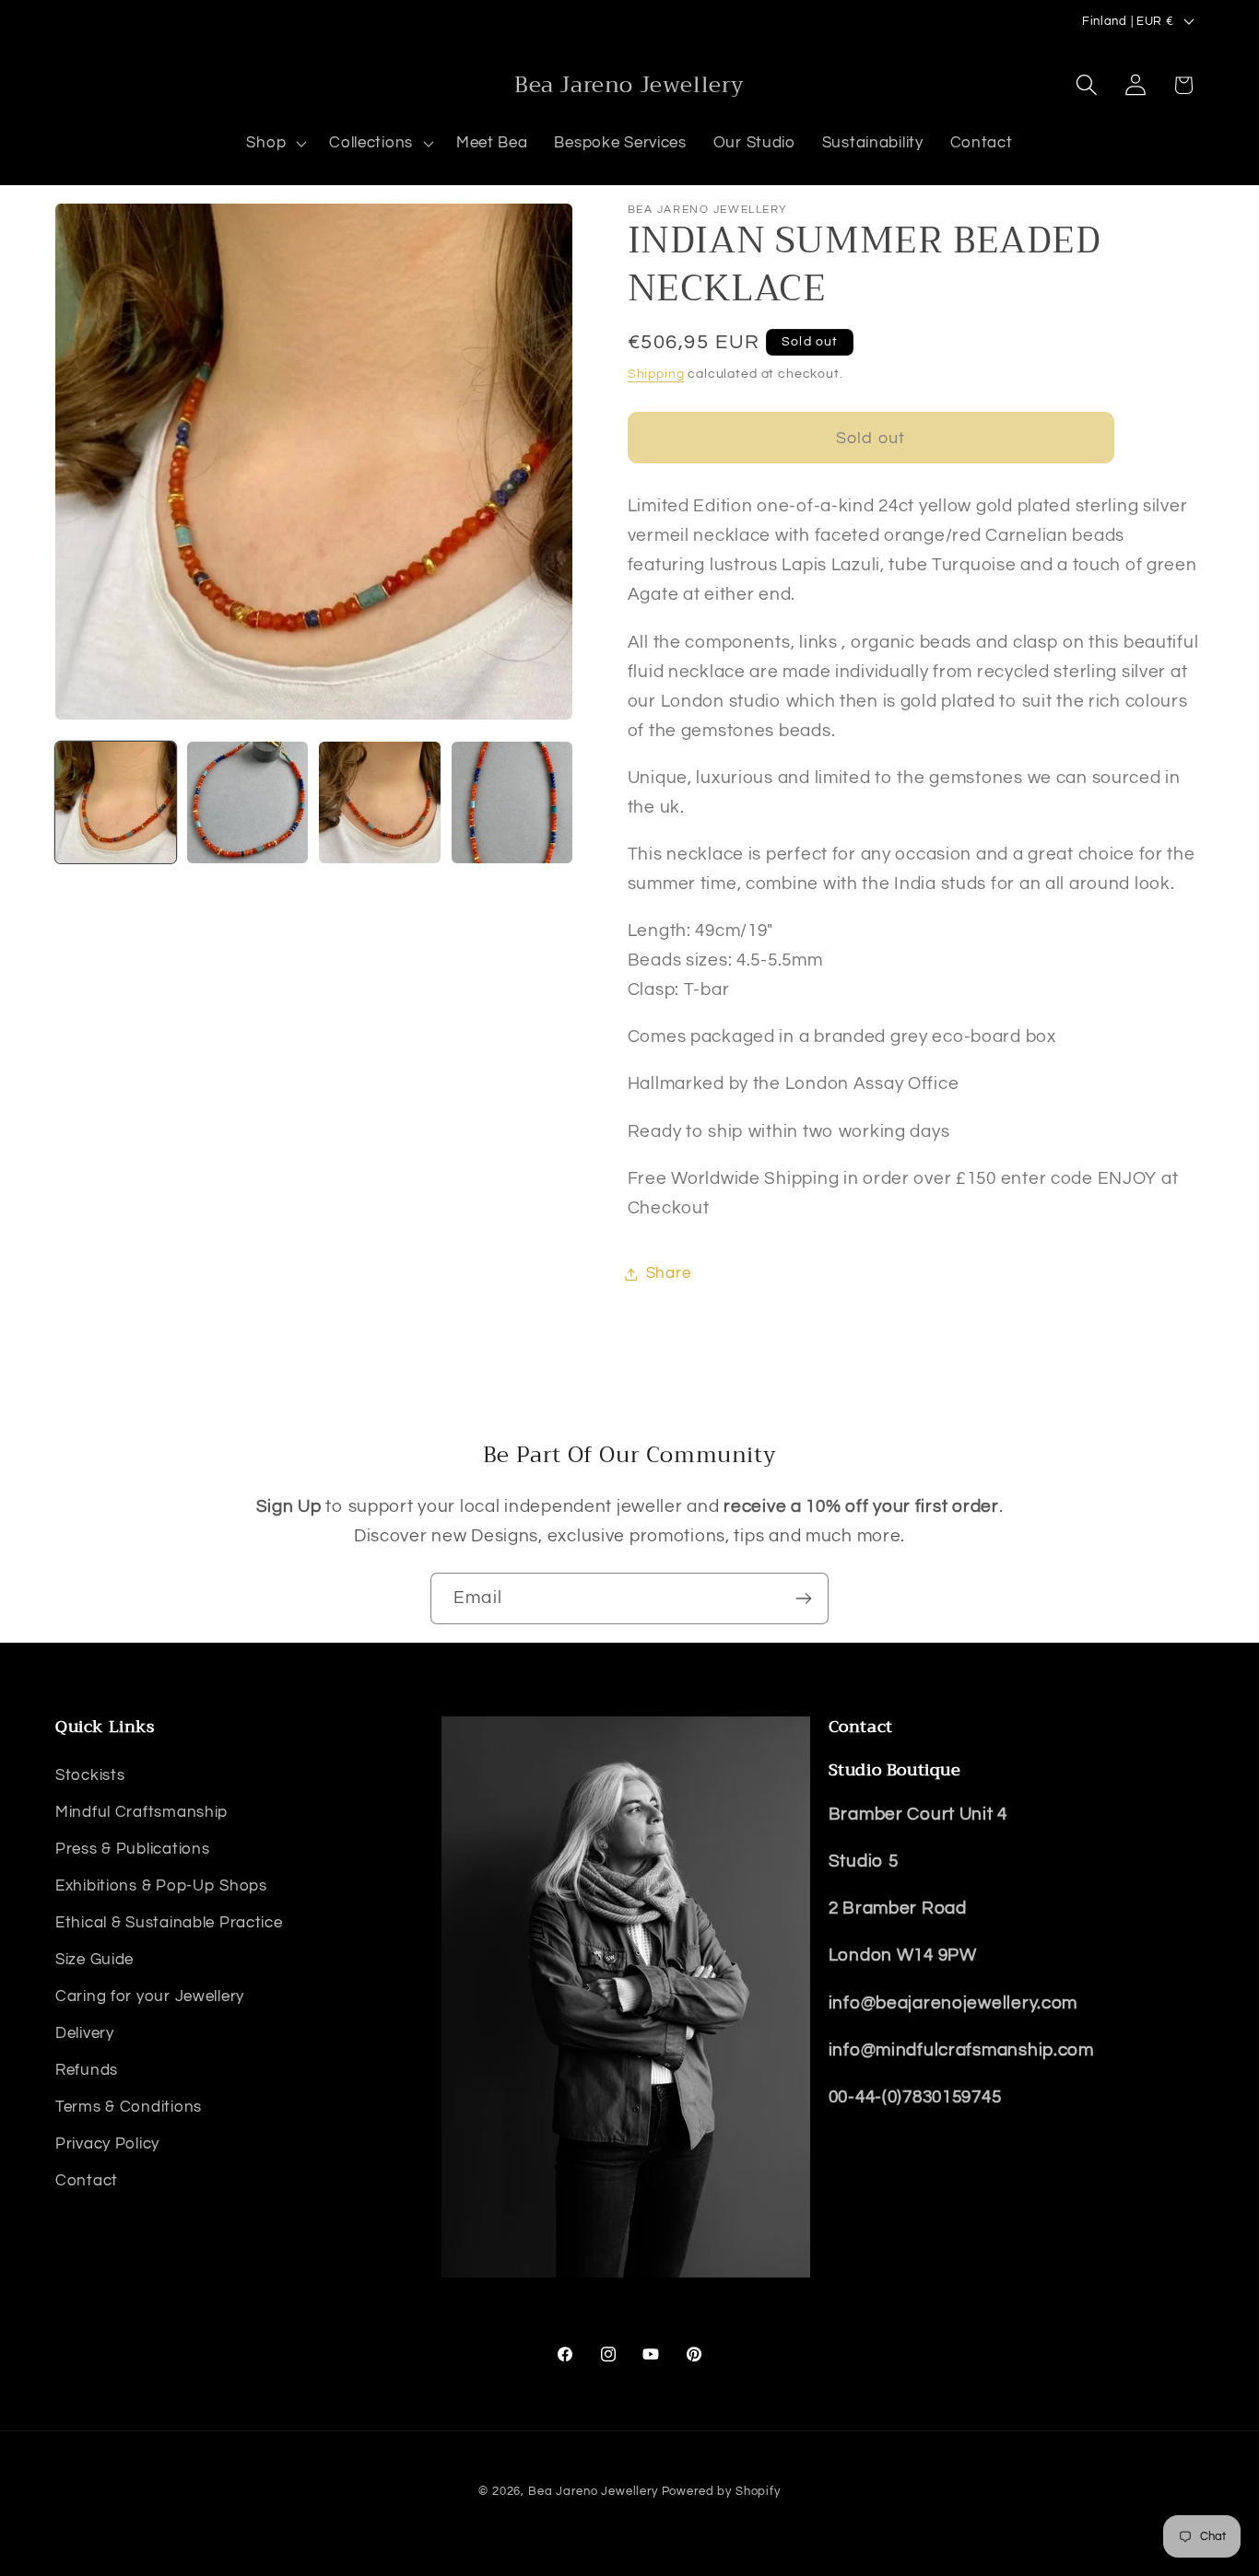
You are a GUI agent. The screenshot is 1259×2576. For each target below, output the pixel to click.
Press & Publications (132, 1849)
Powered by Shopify (721, 2491)
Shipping (656, 374)
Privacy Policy (107, 2144)
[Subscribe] (803, 1598)
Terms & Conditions (129, 2107)
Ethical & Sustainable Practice (169, 1923)
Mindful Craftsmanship (141, 1812)
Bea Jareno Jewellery (593, 2491)
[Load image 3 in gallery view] (379, 802)
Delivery (85, 2033)
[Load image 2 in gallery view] (247, 802)
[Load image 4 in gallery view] (512, 802)
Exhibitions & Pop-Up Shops (161, 1886)
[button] (275, 144)
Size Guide (94, 1960)
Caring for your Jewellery (150, 1996)
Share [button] (669, 1273)
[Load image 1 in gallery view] (116, 802)
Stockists (90, 1775)
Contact (87, 2181)
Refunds (87, 2070)
